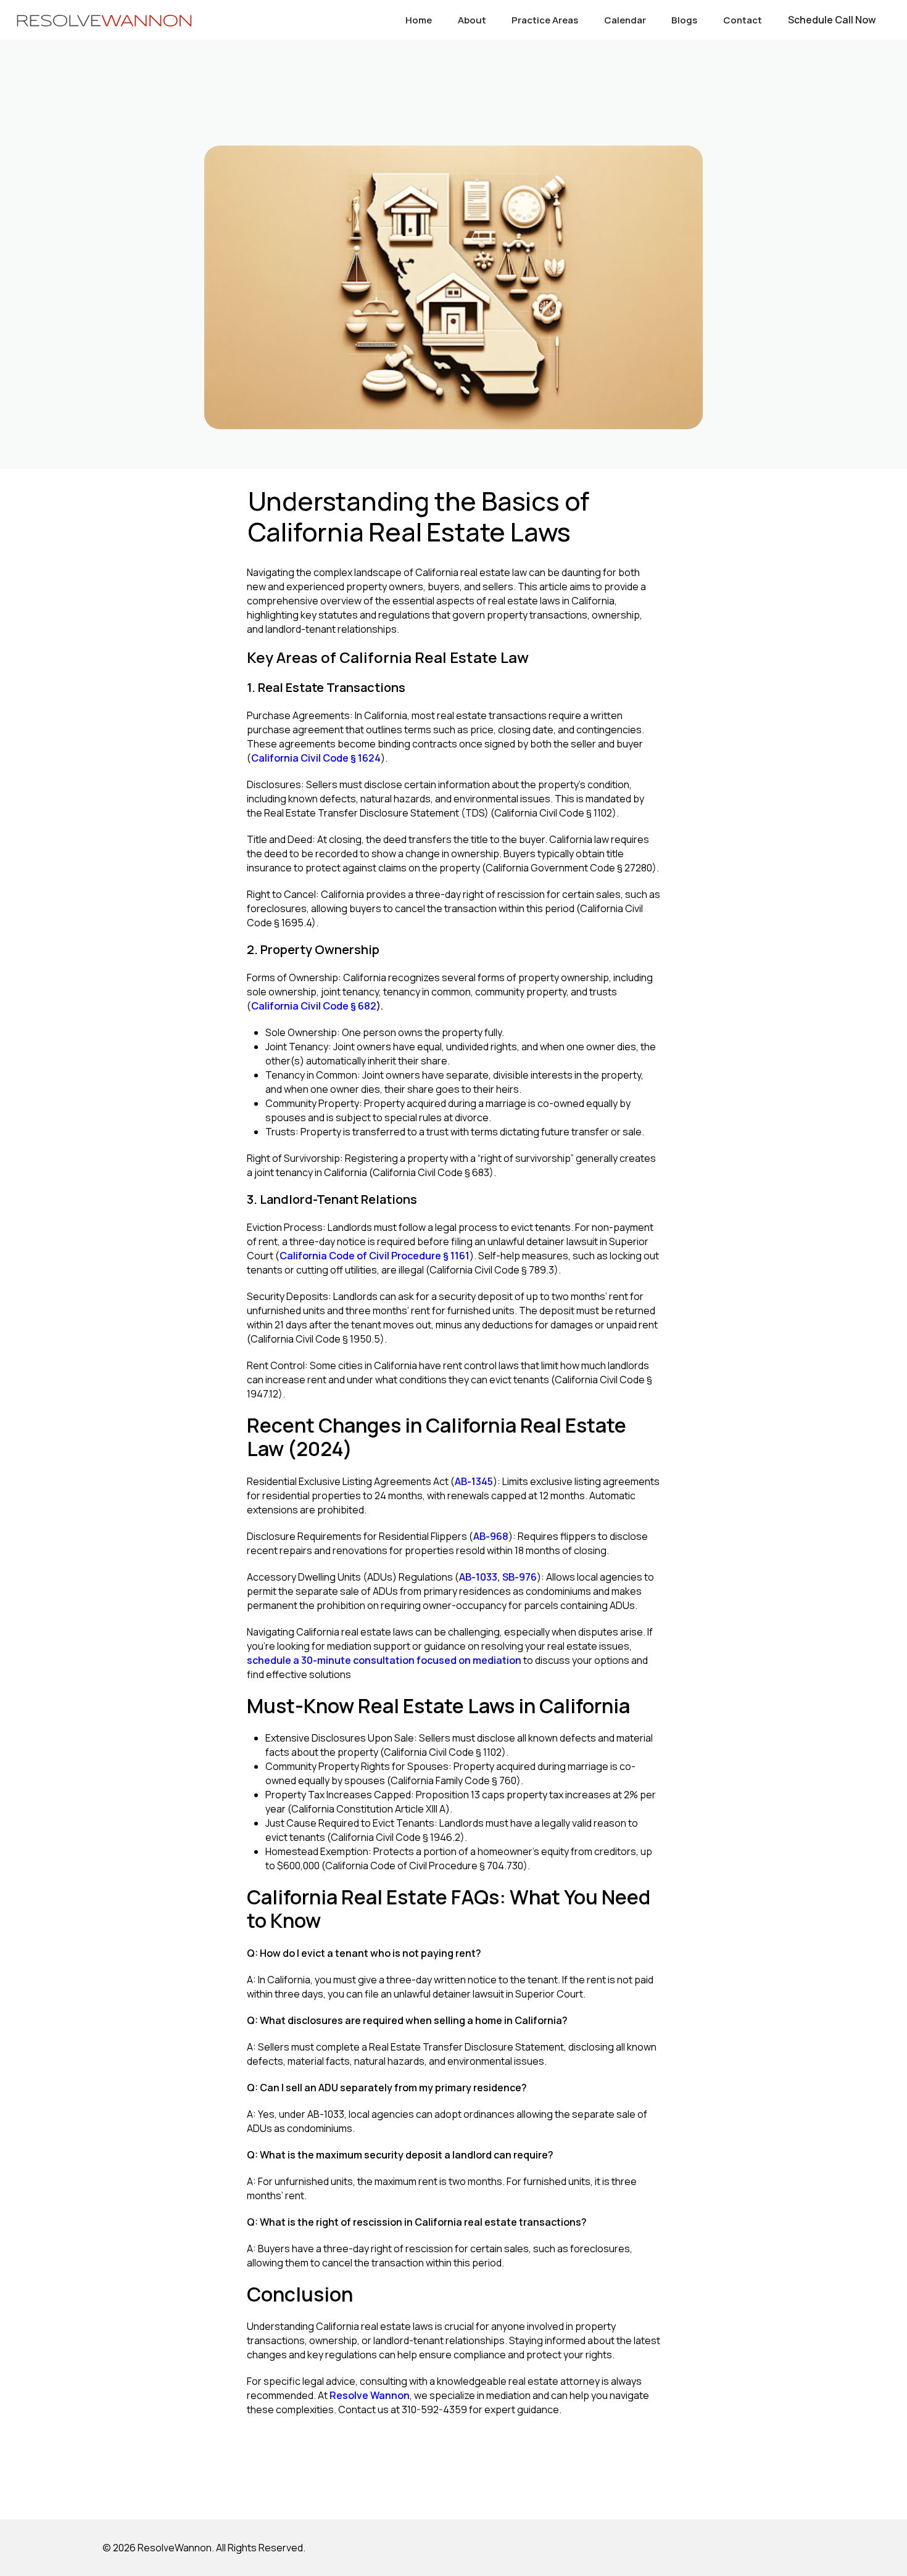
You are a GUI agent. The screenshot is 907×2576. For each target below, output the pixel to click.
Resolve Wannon (370, 2395)
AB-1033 (478, 1577)
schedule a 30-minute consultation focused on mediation (384, 1660)
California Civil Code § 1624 (316, 758)
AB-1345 (474, 1481)
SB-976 (520, 1577)
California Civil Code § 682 (314, 1006)
